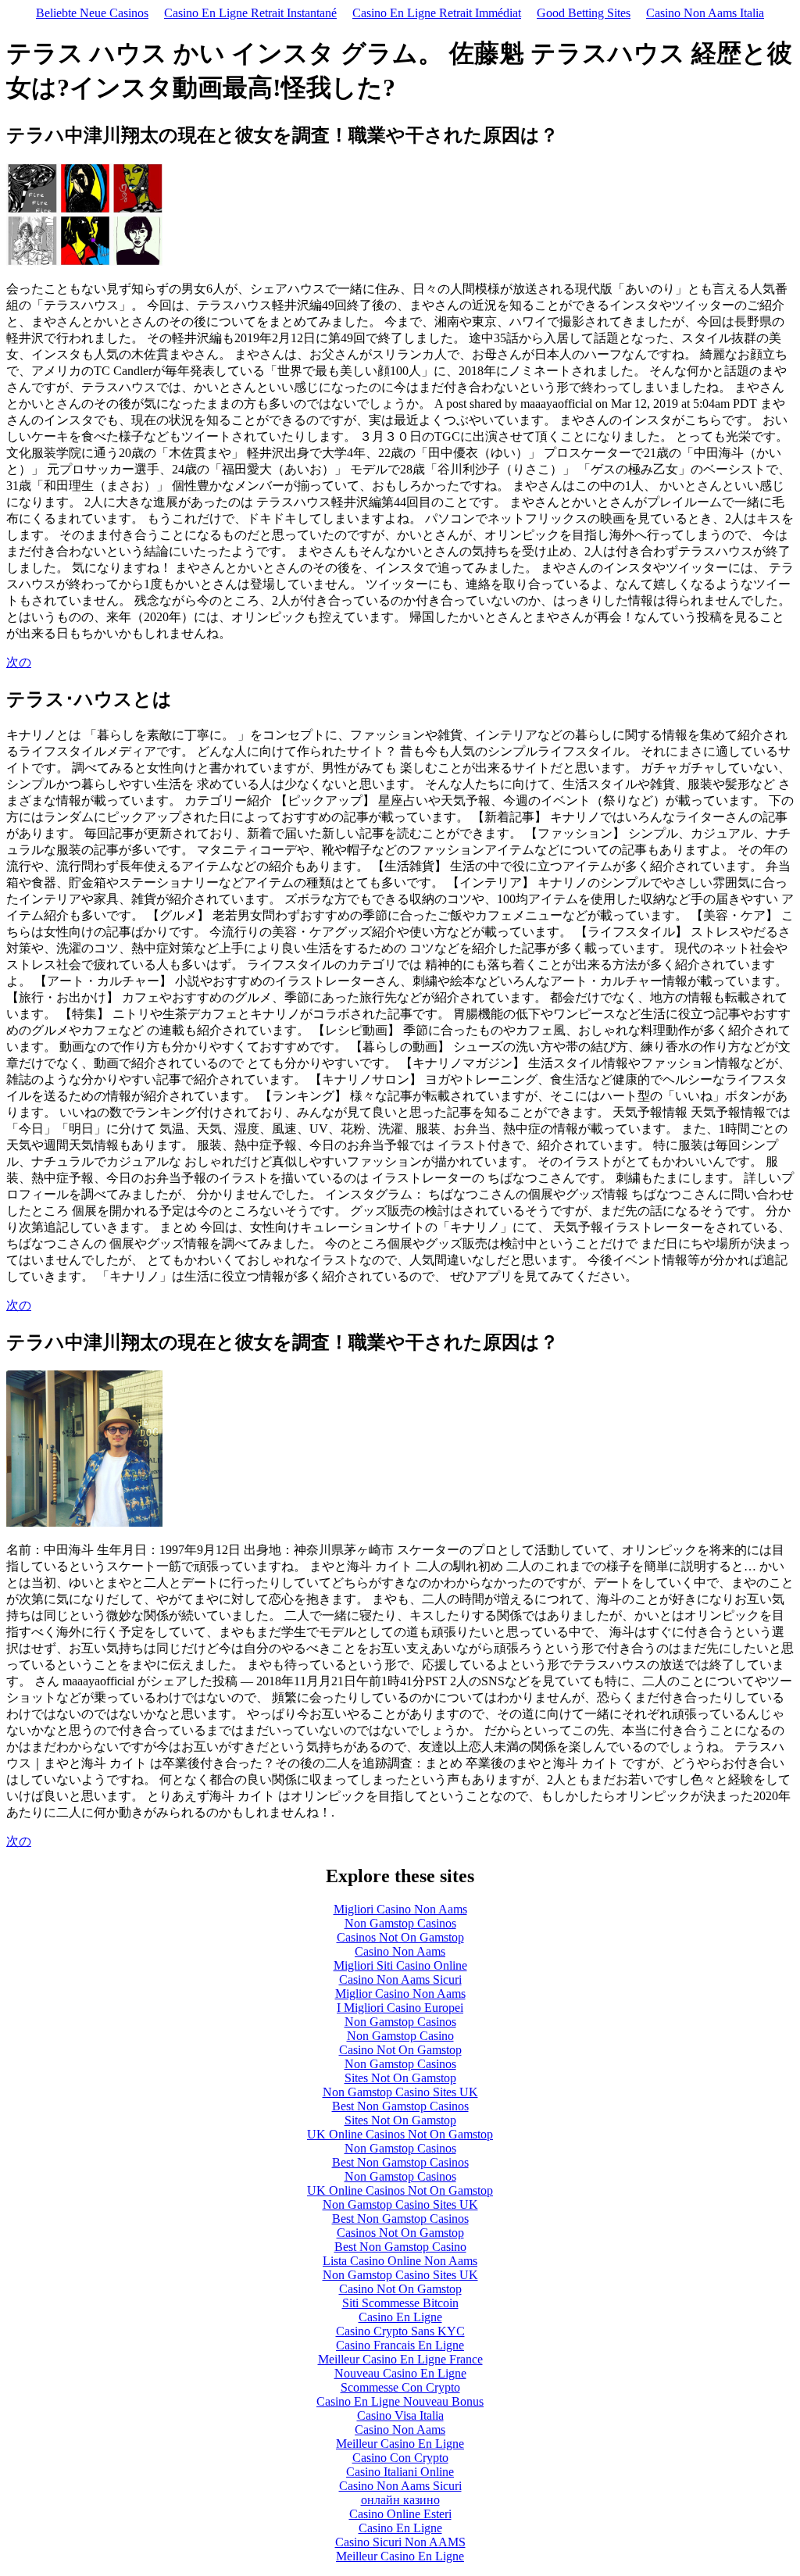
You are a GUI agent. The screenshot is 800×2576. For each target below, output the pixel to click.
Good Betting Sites (584, 13)
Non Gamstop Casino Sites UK (400, 2092)
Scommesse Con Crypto (400, 2387)
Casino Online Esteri (400, 2514)
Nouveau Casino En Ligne (400, 2373)
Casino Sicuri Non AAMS (400, 2542)
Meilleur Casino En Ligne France (400, 2359)
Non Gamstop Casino (400, 2036)
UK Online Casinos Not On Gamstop (400, 2134)
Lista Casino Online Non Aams (400, 2261)
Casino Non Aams (400, 1951)
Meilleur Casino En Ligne (400, 2444)
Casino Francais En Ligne (400, 2345)
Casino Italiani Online (400, 2472)
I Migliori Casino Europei (400, 2008)
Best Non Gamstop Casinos (400, 2106)
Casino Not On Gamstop (400, 2050)
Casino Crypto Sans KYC (400, 2331)
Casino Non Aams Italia (705, 13)
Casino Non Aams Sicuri (400, 1979)
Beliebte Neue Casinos (92, 13)
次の (19, 662)
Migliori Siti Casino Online (400, 1965)
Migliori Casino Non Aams (400, 1909)
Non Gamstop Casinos (400, 1923)
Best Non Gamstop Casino (400, 2247)
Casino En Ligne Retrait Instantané (250, 13)
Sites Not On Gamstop (400, 2078)
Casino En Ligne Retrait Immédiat (437, 13)
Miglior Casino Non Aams (400, 1994)
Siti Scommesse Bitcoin (400, 2303)
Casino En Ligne (400, 2317)
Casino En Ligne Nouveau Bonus (400, 2401)
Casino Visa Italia (400, 2415)
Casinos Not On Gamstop (400, 1937)
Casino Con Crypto (400, 2458)
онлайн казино (400, 2500)
